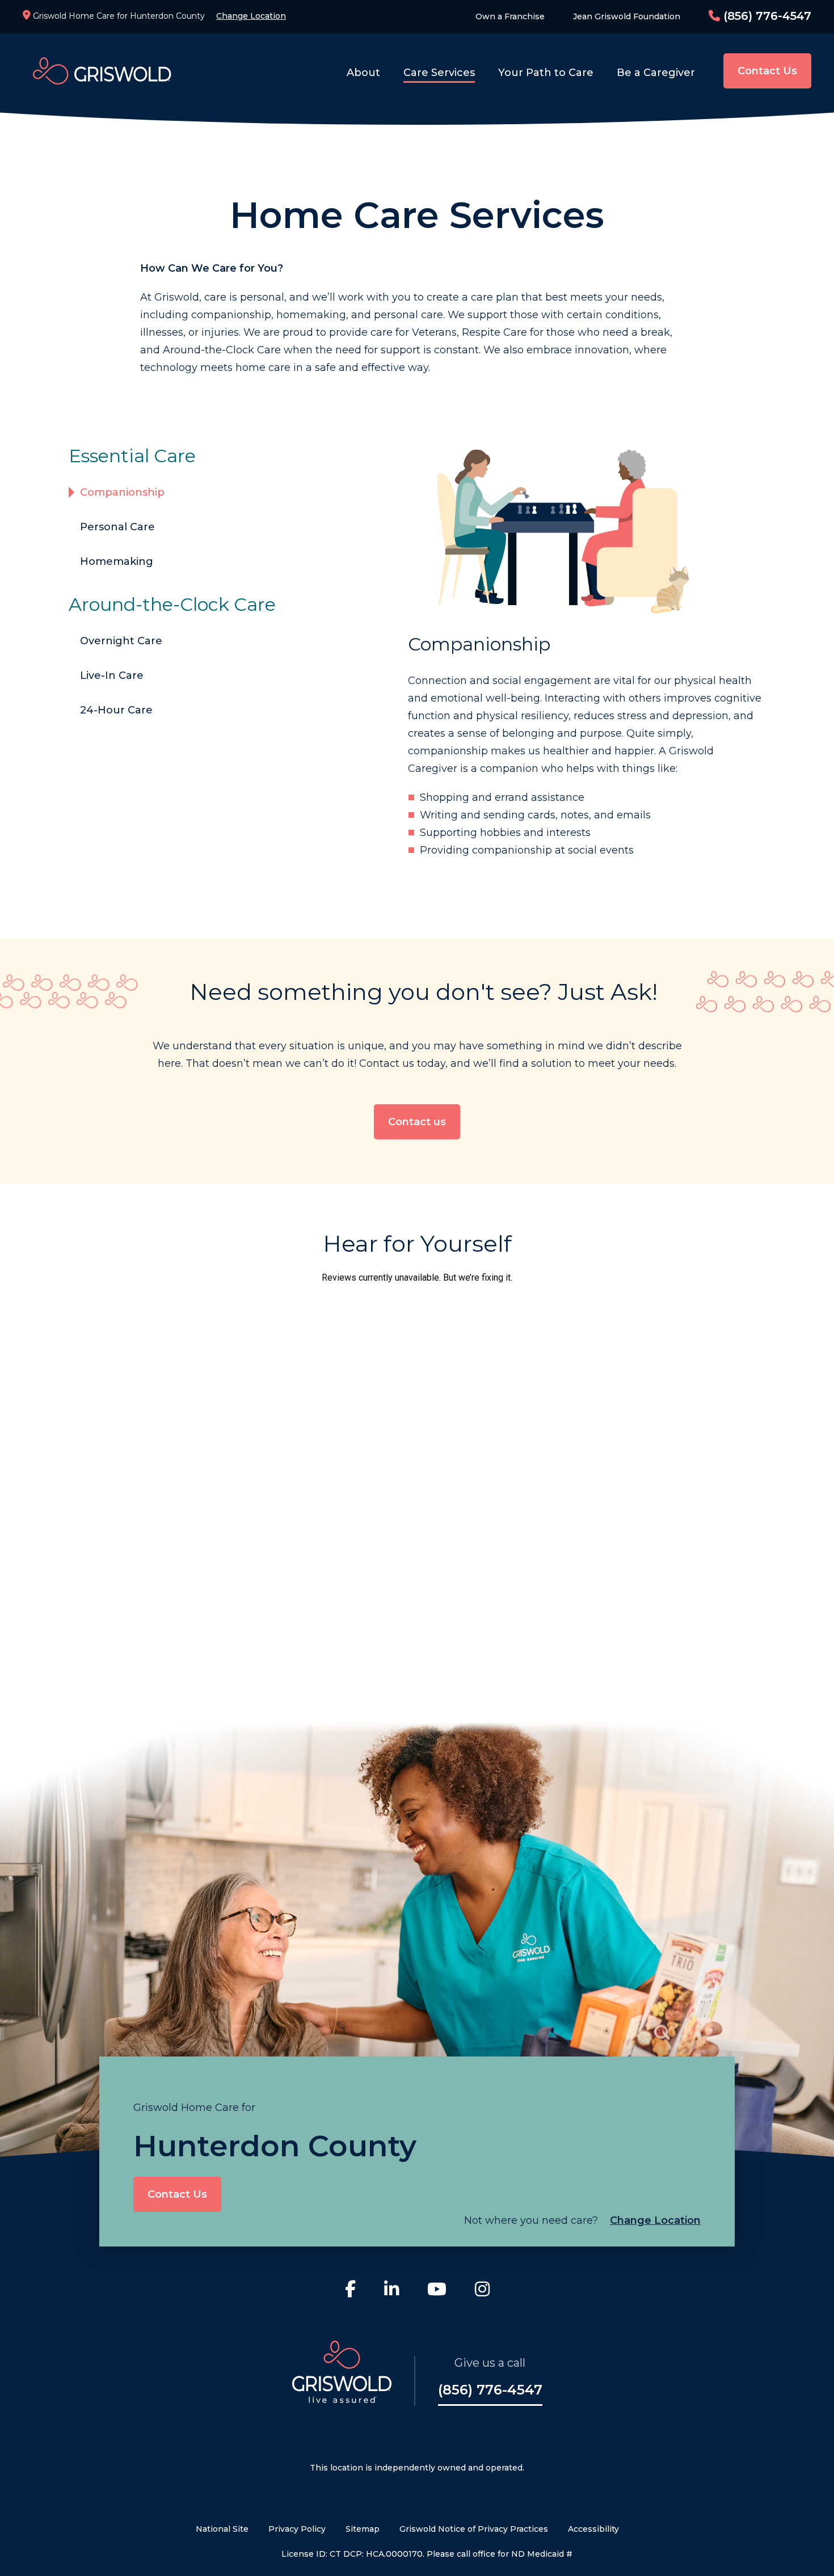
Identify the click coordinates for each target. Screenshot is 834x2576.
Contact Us (767, 71)
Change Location (251, 16)
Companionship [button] (122, 492)
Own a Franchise (510, 16)
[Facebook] (350, 2291)
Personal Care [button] (117, 527)
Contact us (417, 1122)
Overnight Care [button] (121, 641)
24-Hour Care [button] (116, 710)
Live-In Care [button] (112, 675)
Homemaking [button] (117, 561)
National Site (222, 2529)
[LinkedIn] (391, 2291)
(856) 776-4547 (766, 16)
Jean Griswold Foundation (627, 16)
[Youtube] (437, 2291)
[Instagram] (482, 2291)
